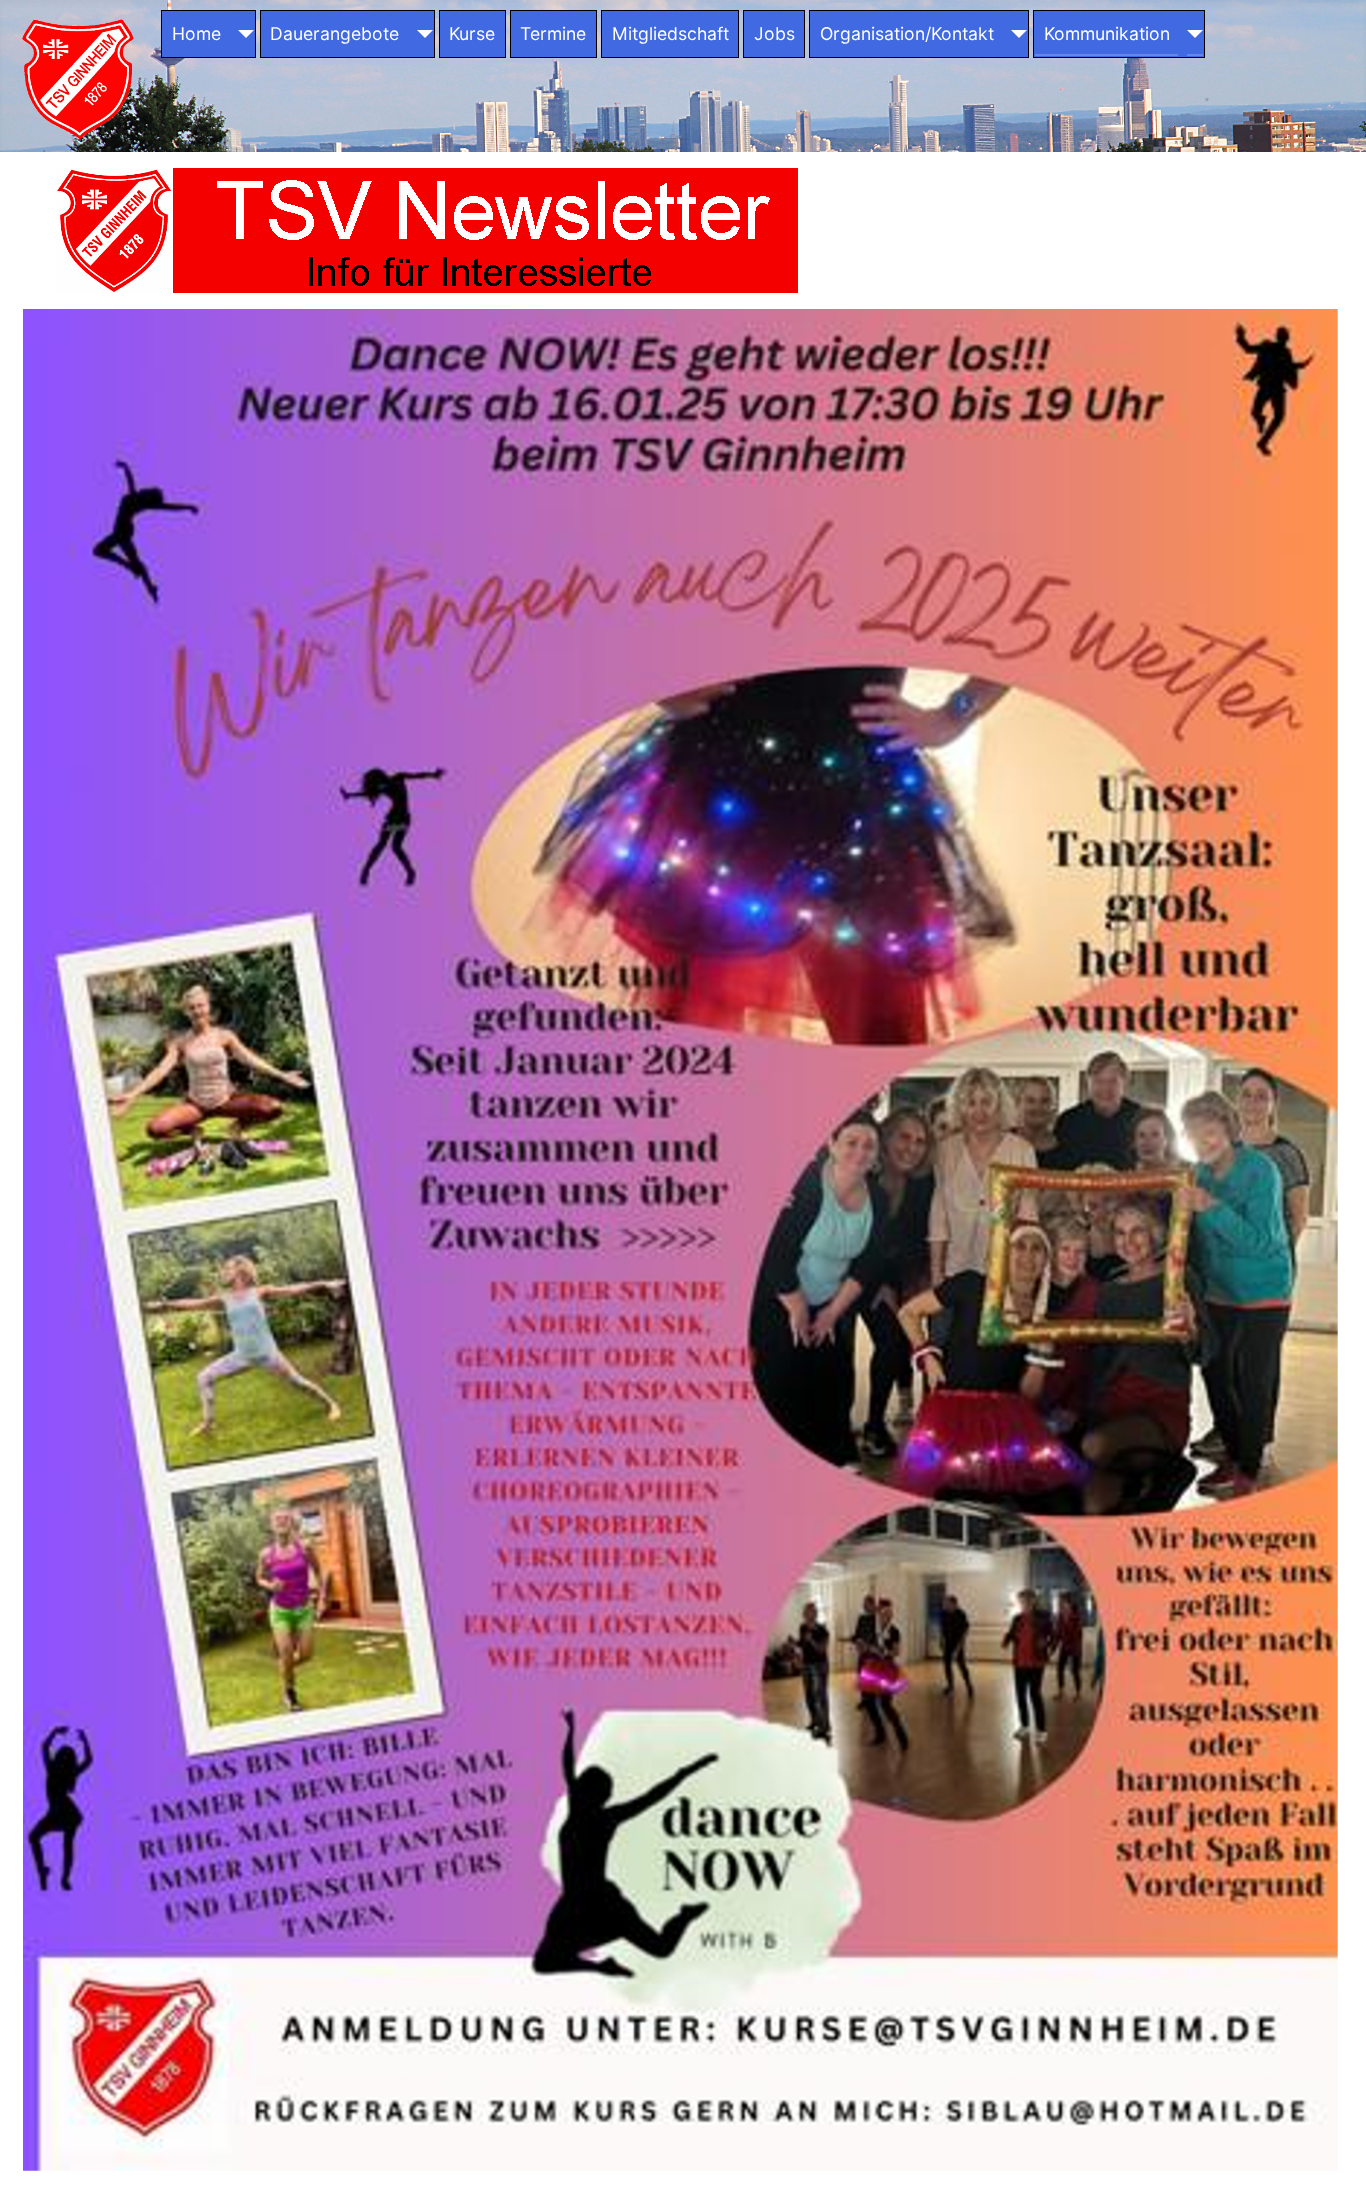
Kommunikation (1107, 33)
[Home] (241, 34)
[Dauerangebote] (420, 34)
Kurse (472, 33)
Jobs (774, 33)
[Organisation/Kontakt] (1015, 34)
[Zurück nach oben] (1331, 2154)
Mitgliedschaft (670, 33)
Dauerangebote (334, 33)
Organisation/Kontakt (907, 33)
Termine (553, 33)
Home (196, 33)
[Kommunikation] (1190, 34)
